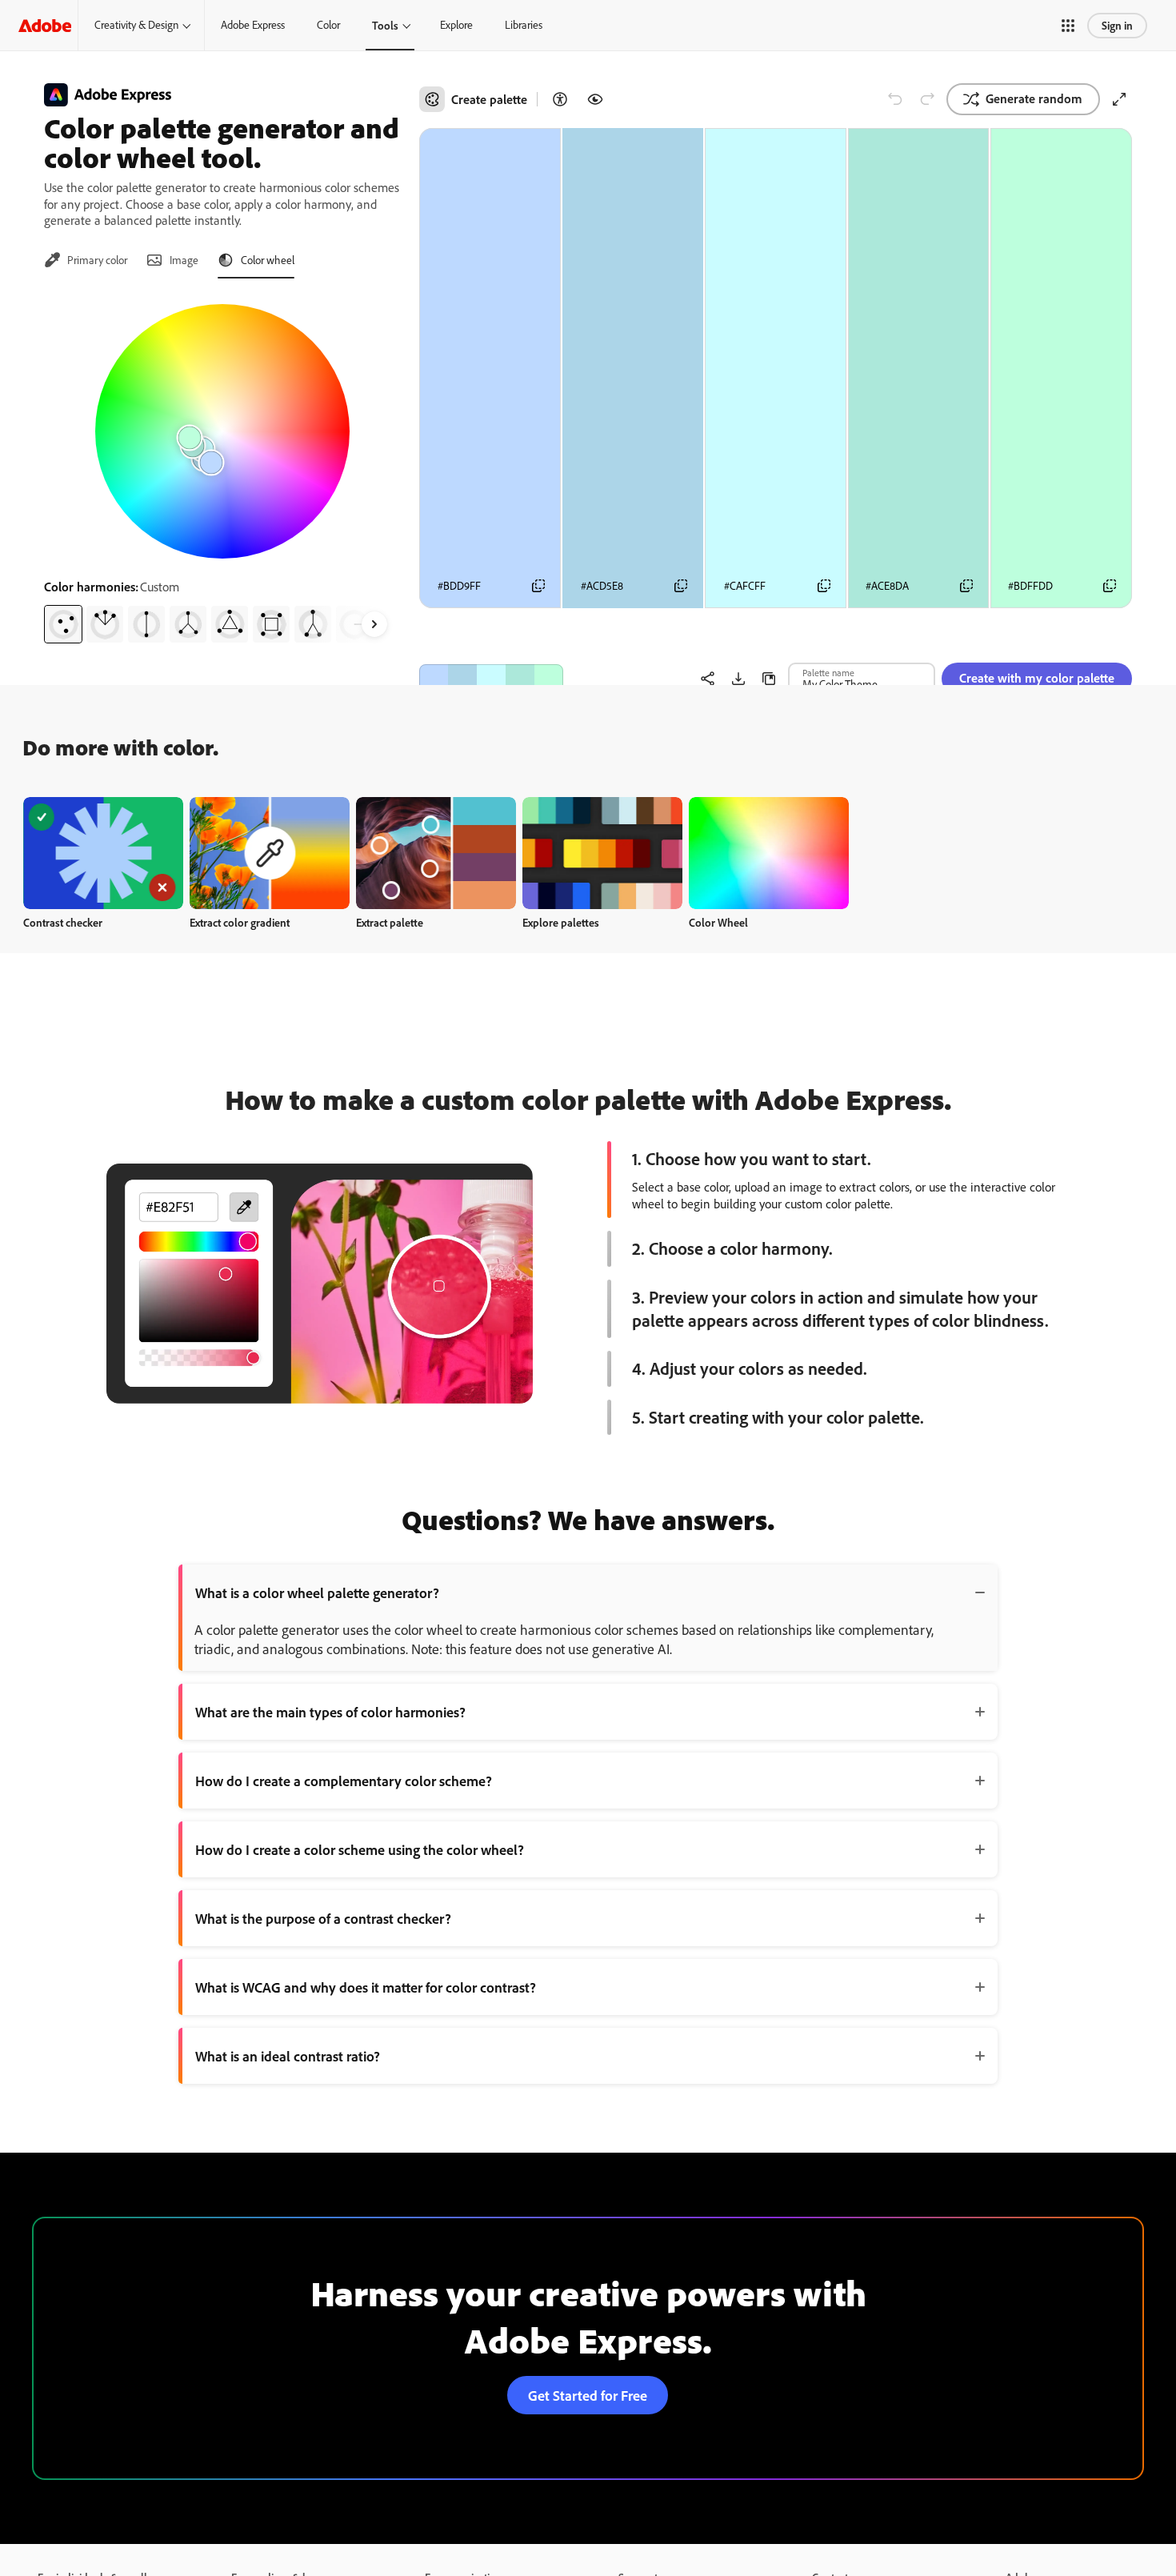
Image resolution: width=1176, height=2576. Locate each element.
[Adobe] (45, 25)
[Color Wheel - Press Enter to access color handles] (222, 431)
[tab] (86, 260)
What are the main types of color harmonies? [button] (330, 1712)
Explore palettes (561, 922)
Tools (385, 25)
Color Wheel (718, 922)
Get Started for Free (588, 2395)
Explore (456, 25)
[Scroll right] (374, 624)
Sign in (1117, 25)
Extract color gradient (240, 922)
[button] (1068, 26)
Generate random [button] (1034, 98)
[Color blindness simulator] (595, 99)
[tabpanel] (222, 467)
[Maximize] (1119, 99)
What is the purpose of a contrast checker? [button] (323, 1918)
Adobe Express (253, 25)
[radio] (63, 624)
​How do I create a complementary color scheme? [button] (344, 1781)
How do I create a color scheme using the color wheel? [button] (360, 1849)
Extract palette (390, 922)
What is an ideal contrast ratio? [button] (288, 2056)
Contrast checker (63, 922)
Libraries (524, 25)
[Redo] (927, 99)
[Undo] (895, 99)
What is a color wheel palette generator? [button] (317, 1592)
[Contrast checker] (560, 99)
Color (328, 25)
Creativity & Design (136, 25)
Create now (104, 853)
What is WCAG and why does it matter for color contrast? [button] (366, 1987)
